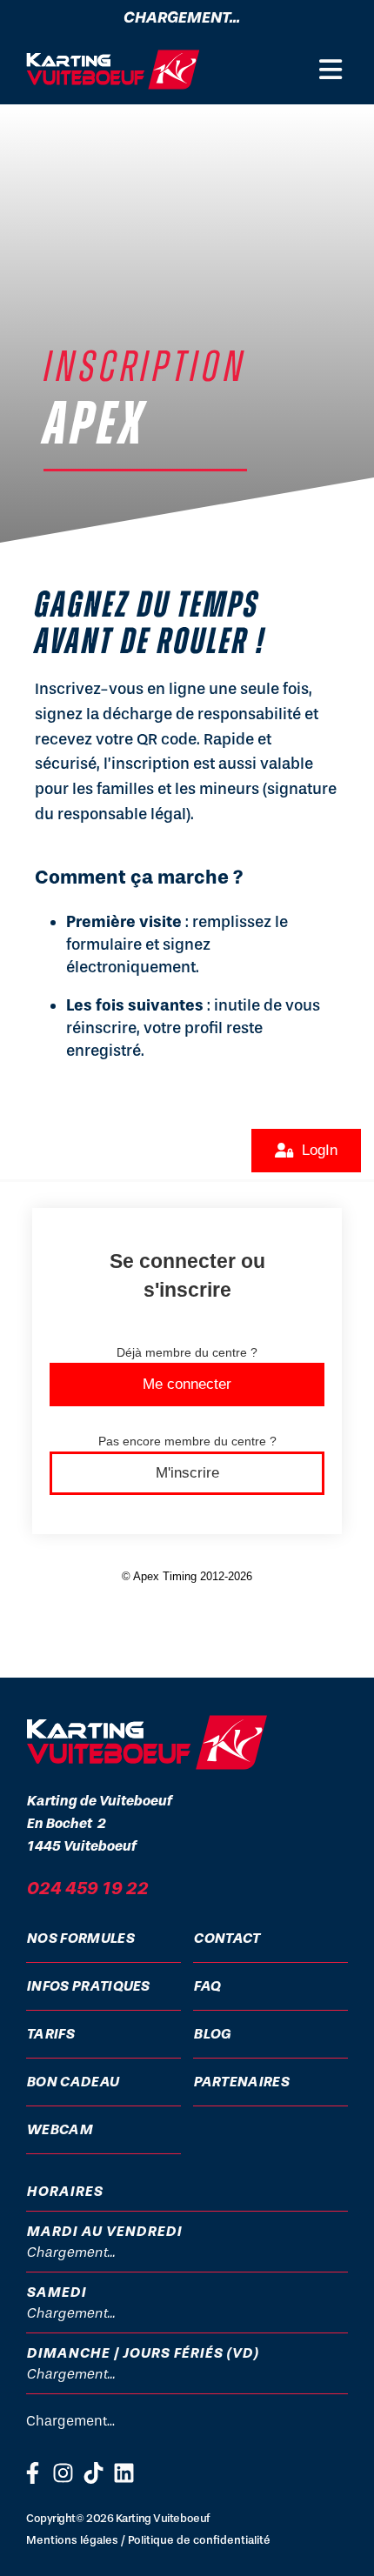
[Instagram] (63, 2473)
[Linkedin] (124, 2473)
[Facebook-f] (33, 2473)
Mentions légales (72, 2540)
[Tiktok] (93, 2473)
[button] (331, 70)
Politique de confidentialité (199, 2540)
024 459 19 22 (87, 1888)
